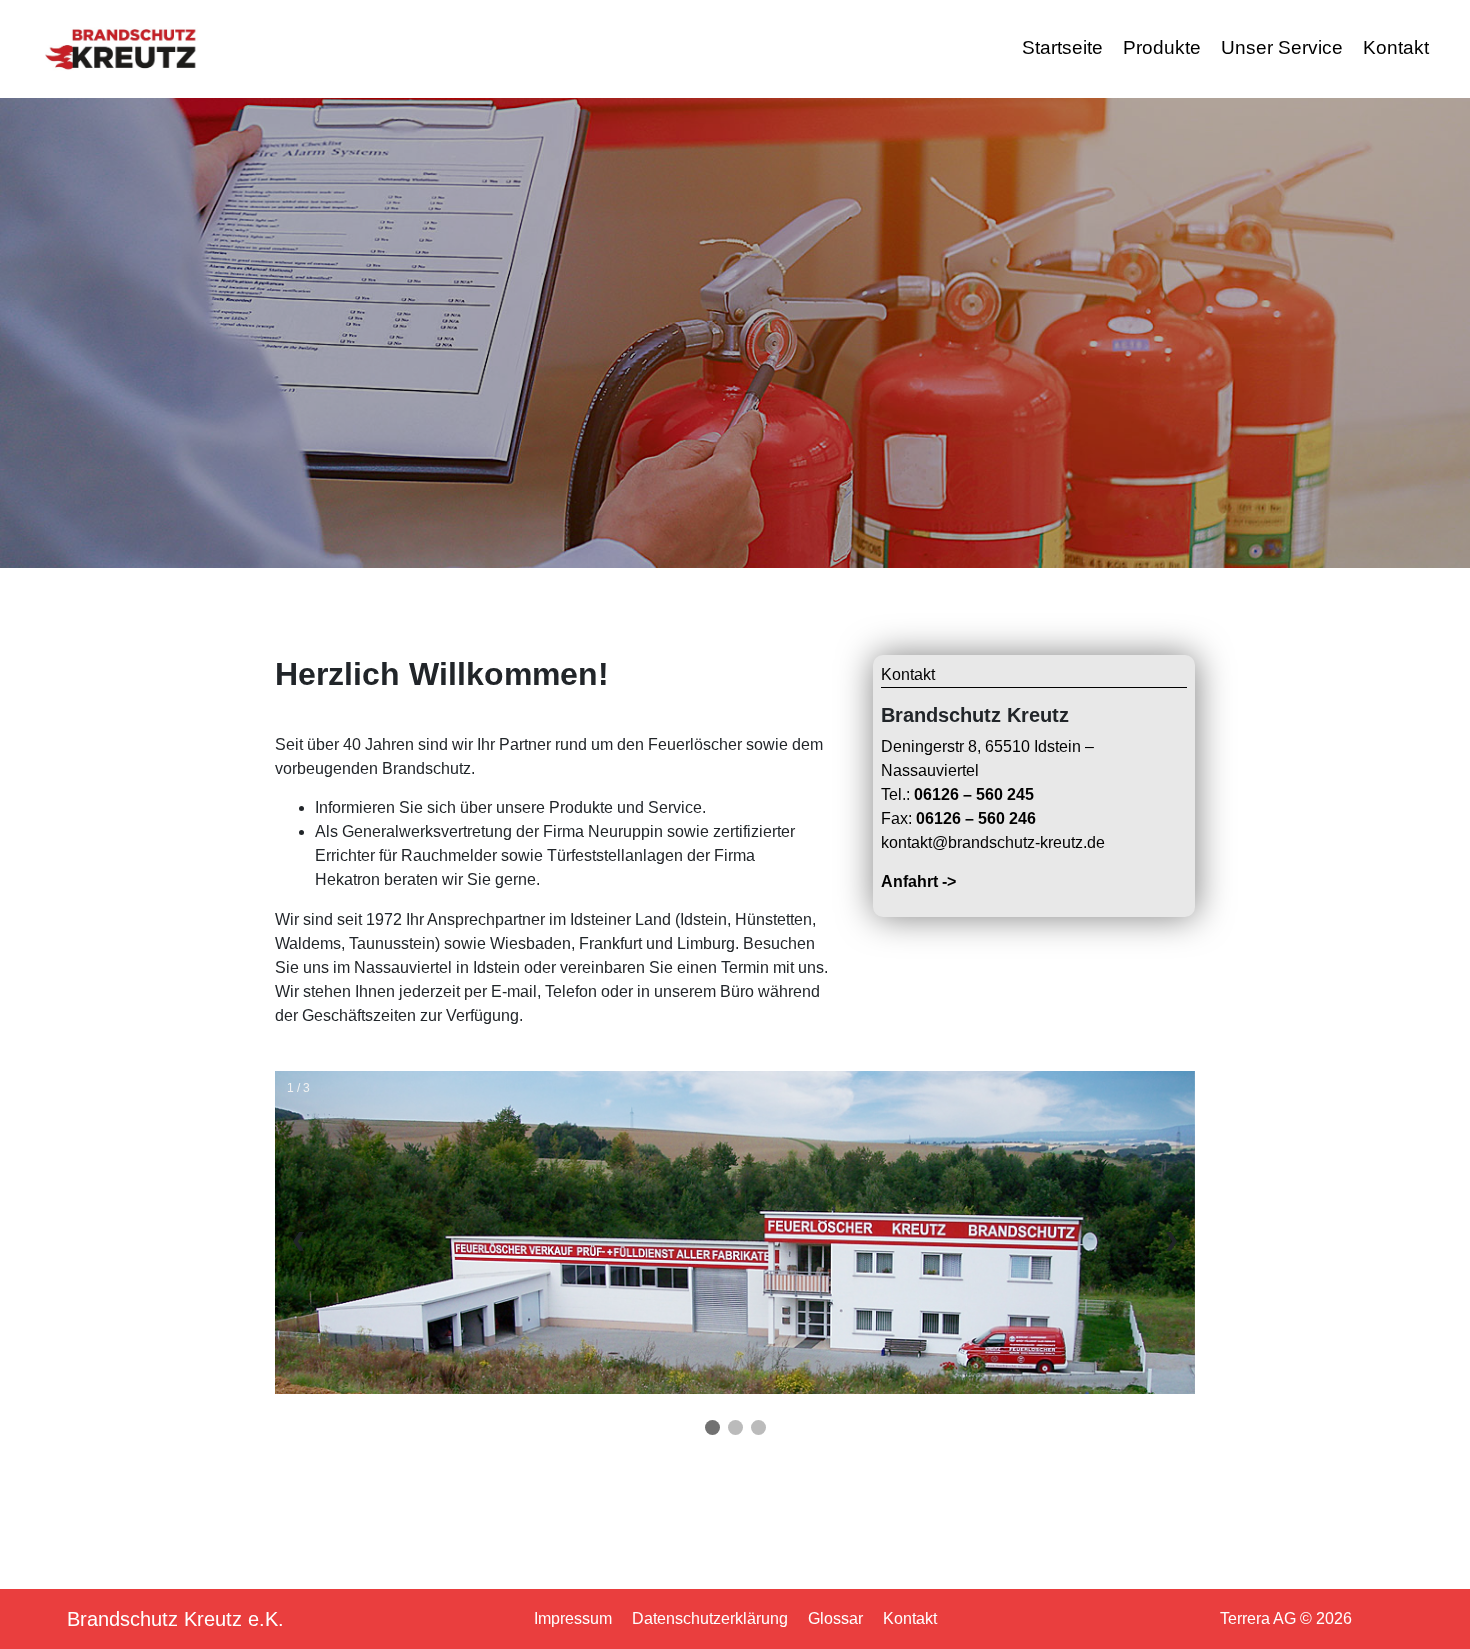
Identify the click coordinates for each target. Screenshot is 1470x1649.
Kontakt (1396, 47)
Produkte (1162, 47)
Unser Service (1282, 47)
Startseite (1062, 47)
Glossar (835, 1618)
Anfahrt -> (918, 881)
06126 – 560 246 (976, 818)
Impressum (573, 1618)
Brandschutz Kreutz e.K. (175, 1619)
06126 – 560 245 (974, 794)
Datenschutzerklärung (710, 1618)
